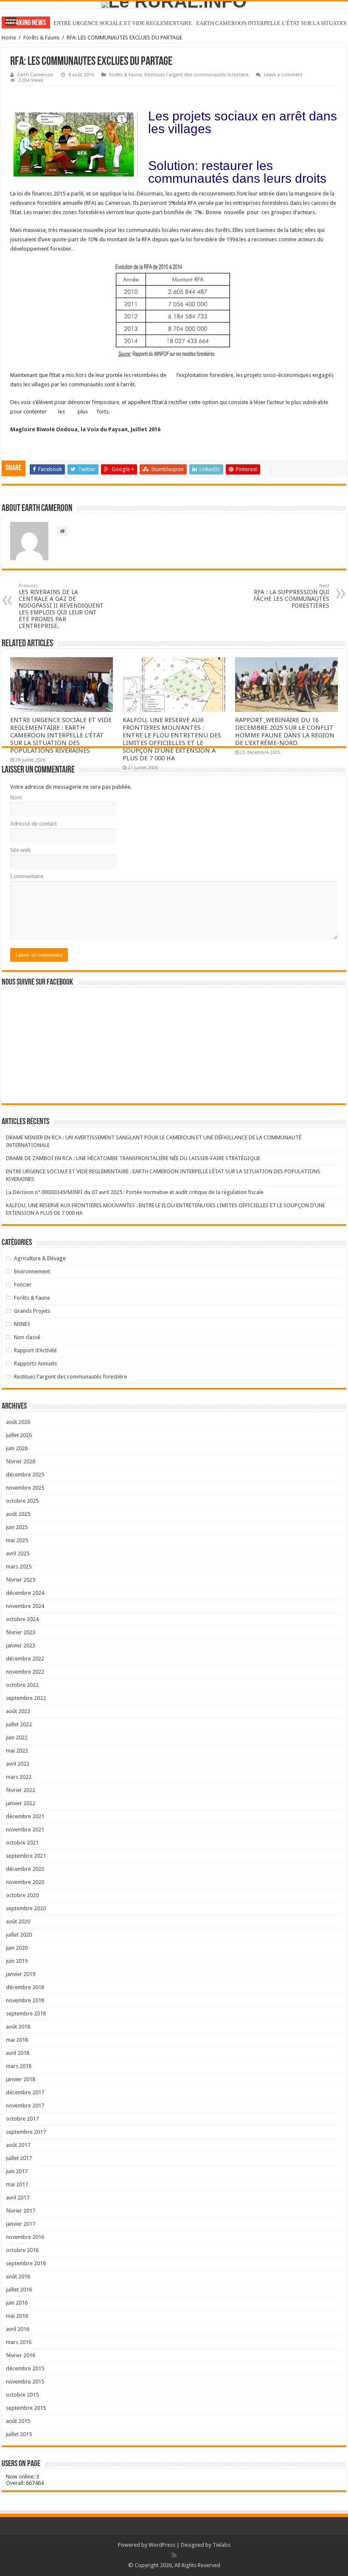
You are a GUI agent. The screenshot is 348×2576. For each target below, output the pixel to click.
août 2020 (18, 1922)
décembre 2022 (25, 1659)
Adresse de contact (34, 824)
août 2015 (18, 2421)
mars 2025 (19, 1567)
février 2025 (21, 1580)
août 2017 (18, 2145)
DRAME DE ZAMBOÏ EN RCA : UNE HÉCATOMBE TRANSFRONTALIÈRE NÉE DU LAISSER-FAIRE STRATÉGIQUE (133, 1158)
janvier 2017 (21, 2224)
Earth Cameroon (35, 75)
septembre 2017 (26, 2132)
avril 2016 (18, 2329)
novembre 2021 (25, 1829)
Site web (21, 850)
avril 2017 (18, 2198)
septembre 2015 (26, 2408)
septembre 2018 (26, 2014)
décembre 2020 (25, 1869)
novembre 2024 (25, 1606)
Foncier (23, 1285)
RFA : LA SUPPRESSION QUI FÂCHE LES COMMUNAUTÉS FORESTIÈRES (291, 596)
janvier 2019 (21, 1974)
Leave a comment (283, 75)
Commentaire (27, 876)
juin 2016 (17, 2303)
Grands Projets (32, 1311)
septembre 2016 (26, 2263)
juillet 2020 (19, 1935)
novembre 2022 (25, 1672)
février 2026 (21, 1461)
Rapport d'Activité (35, 1350)
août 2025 (18, 1514)
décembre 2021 (25, 1816)
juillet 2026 (19, 1435)
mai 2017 (17, 2184)
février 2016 (21, 2355)
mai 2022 (17, 1751)
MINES (22, 1324)
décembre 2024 (25, 1593)
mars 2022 (19, 1777)
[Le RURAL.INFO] (174, 5)
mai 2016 (17, 2316)
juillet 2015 (19, 2434)
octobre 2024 (22, 1619)
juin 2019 (17, 1961)
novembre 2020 (25, 1882)
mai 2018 (17, 2040)
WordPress (162, 2545)
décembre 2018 (25, 1987)
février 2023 (21, 1632)
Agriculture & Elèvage (40, 1258)
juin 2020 (17, 1948)
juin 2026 (17, 1448)
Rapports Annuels (35, 1363)
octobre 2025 (22, 1501)
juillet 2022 (19, 1724)
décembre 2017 (25, 2092)
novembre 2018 (25, 2000)
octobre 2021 (22, 1843)
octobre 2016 (22, 2250)
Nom (16, 797)
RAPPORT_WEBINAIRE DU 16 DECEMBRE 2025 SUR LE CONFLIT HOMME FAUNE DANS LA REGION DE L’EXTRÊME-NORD (285, 731)
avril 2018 (18, 2053)
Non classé (27, 1337)
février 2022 (21, 1790)
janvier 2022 (21, 1803)
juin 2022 (17, 1737)
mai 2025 (17, 1540)
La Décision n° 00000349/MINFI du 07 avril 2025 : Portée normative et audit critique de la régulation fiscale (135, 1192)
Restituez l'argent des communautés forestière (196, 75)
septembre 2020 (26, 1908)
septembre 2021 (26, 1856)
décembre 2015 (25, 2368)
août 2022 (18, 1711)
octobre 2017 (22, 2119)
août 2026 (18, 1422)
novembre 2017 (25, 2106)
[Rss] (174, 2555)
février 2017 (21, 2211)
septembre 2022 (26, 1698)
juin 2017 (17, 2171)
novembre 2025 (25, 1488)
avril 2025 (18, 1553)
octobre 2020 (22, 1895)
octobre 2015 (22, 2395)
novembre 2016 (25, 2237)
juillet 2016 (19, 2290)
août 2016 (18, 2276)
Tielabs (222, 2545)
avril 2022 (18, 1764)
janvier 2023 (21, 1645)
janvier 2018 (21, 2079)
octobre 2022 (22, 1685)
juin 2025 (17, 1527)
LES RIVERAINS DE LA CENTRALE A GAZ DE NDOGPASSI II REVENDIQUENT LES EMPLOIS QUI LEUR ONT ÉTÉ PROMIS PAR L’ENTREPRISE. (61, 606)
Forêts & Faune (41, 38)
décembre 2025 (25, 1475)
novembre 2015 (25, 2382)
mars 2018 (19, 2066)
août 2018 (18, 2027)
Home (9, 38)
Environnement (32, 1271)
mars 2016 (19, 2342)
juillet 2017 (19, 2158)
